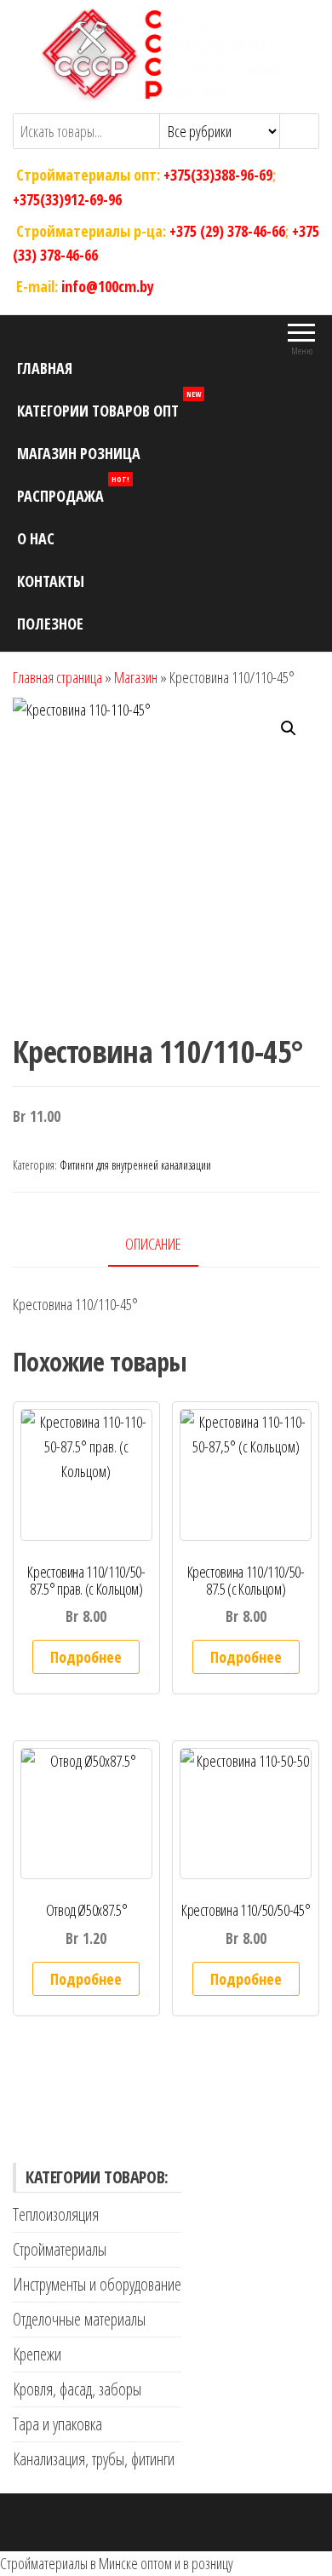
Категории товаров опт (109, 405)
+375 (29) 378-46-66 (227, 230)
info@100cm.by (108, 286)
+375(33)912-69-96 (67, 198)
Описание (153, 1244)
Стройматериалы (60, 2249)
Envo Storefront (261, 2522)
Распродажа (73, 490)
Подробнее (86, 1657)
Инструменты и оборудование (97, 2284)
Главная (45, 368)
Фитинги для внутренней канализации (135, 1165)
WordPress (151, 2522)
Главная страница (57, 677)
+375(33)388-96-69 (218, 175)
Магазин (136, 677)
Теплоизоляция (56, 2214)
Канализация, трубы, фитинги (94, 2459)
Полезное (50, 624)
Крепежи (37, 2354)
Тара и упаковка (57, 2424)
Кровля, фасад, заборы (77, 2389)
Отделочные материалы (79, 2319)
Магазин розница (79, 453)
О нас (36, 538)
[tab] (166, 1245)
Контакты (51, 581)
